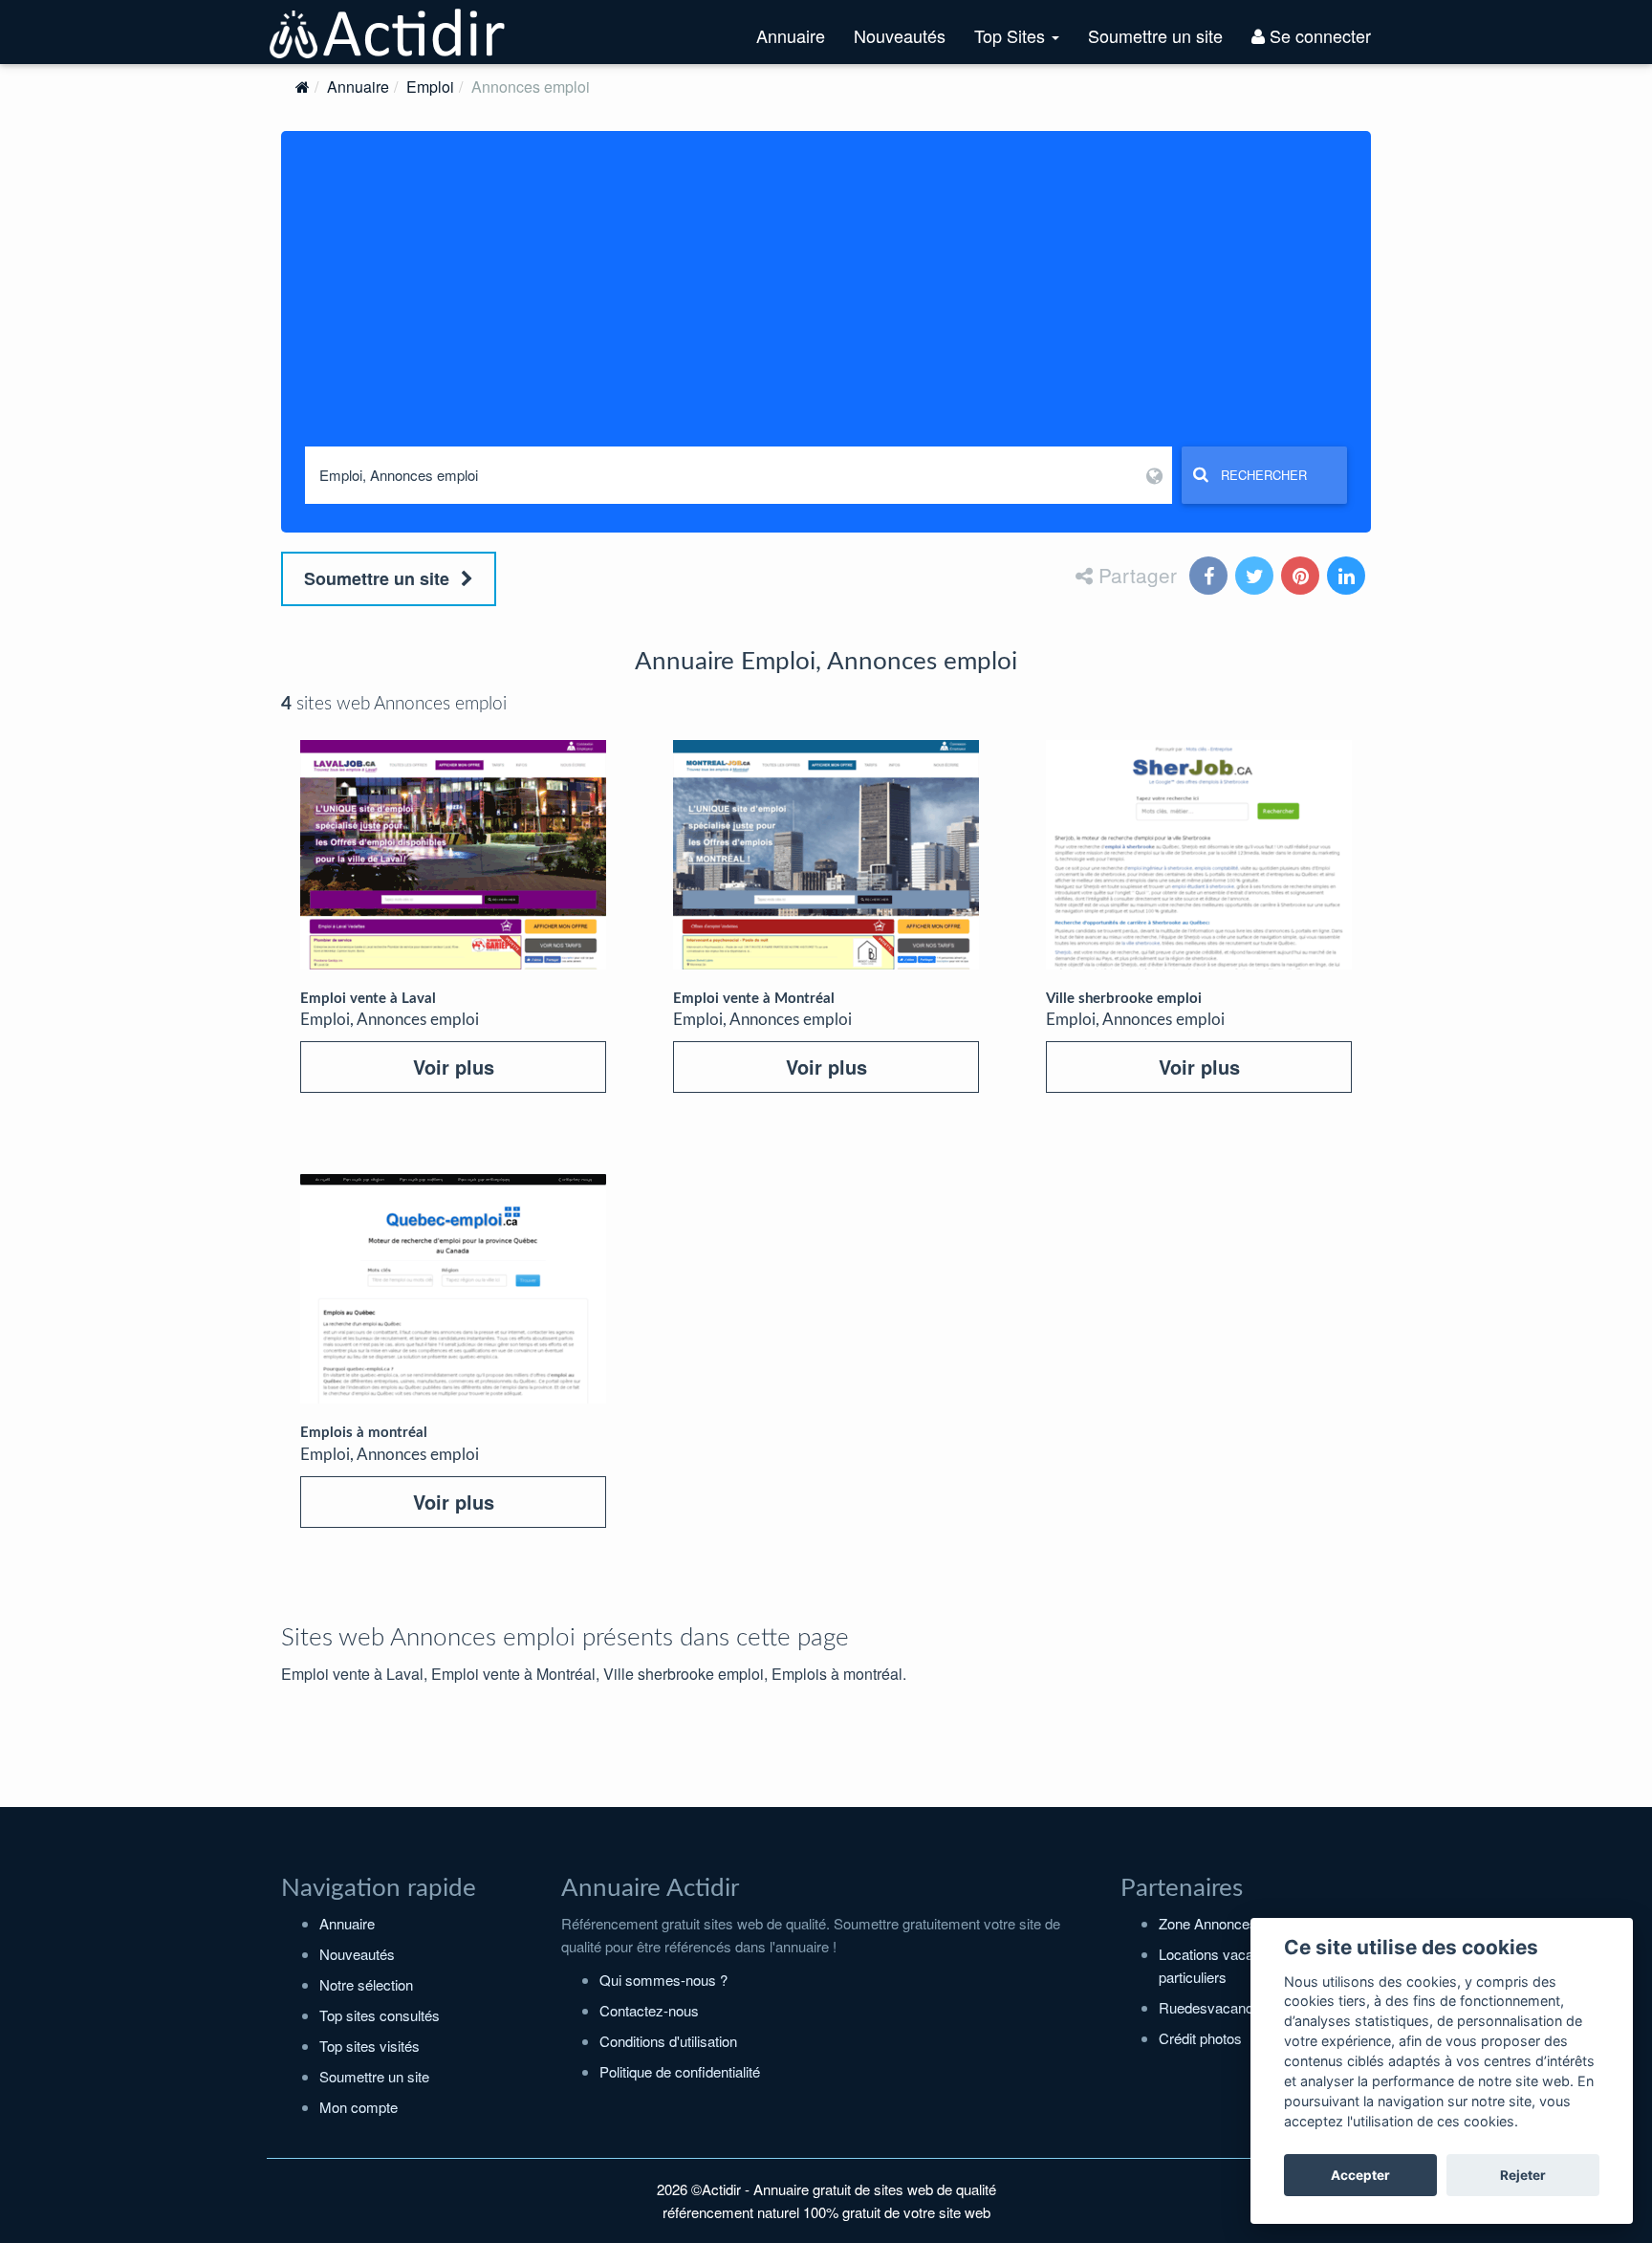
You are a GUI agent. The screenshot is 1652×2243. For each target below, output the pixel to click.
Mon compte (359, 2107)
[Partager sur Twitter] (1256, 577)
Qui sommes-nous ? (663, 1980)
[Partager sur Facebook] (1210, 577)
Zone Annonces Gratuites (1239, 1923)
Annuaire (791, 35)
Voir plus (454, 1067)
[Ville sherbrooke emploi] (1199, 855)
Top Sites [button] (1024, 43)
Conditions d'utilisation (668, 2041)
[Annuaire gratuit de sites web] (388, 32)
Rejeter (1523, 2175)
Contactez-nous (649, 2010)
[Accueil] (303, 87)
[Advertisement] (826, 303)
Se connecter (1318, 35)
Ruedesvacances (1214, 2007)
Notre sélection (366, 1984)
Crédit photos (1200, 2038)
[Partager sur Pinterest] (1302, 577)
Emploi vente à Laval (368, 999)
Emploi (430, 87)
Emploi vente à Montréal (754, 999)
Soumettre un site (1155, 35)
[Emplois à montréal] (453, 1289)
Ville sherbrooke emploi (1124, 999)
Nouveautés (900, 35)
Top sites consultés (380, 2015)
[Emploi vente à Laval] (453, 855)
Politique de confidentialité (680, 2071)
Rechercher (1264, 475)
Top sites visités (370, 2046)
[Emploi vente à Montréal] (826, 855)
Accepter (1360, 2175)
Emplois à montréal (364, 1433)
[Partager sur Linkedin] (1348, 577)
